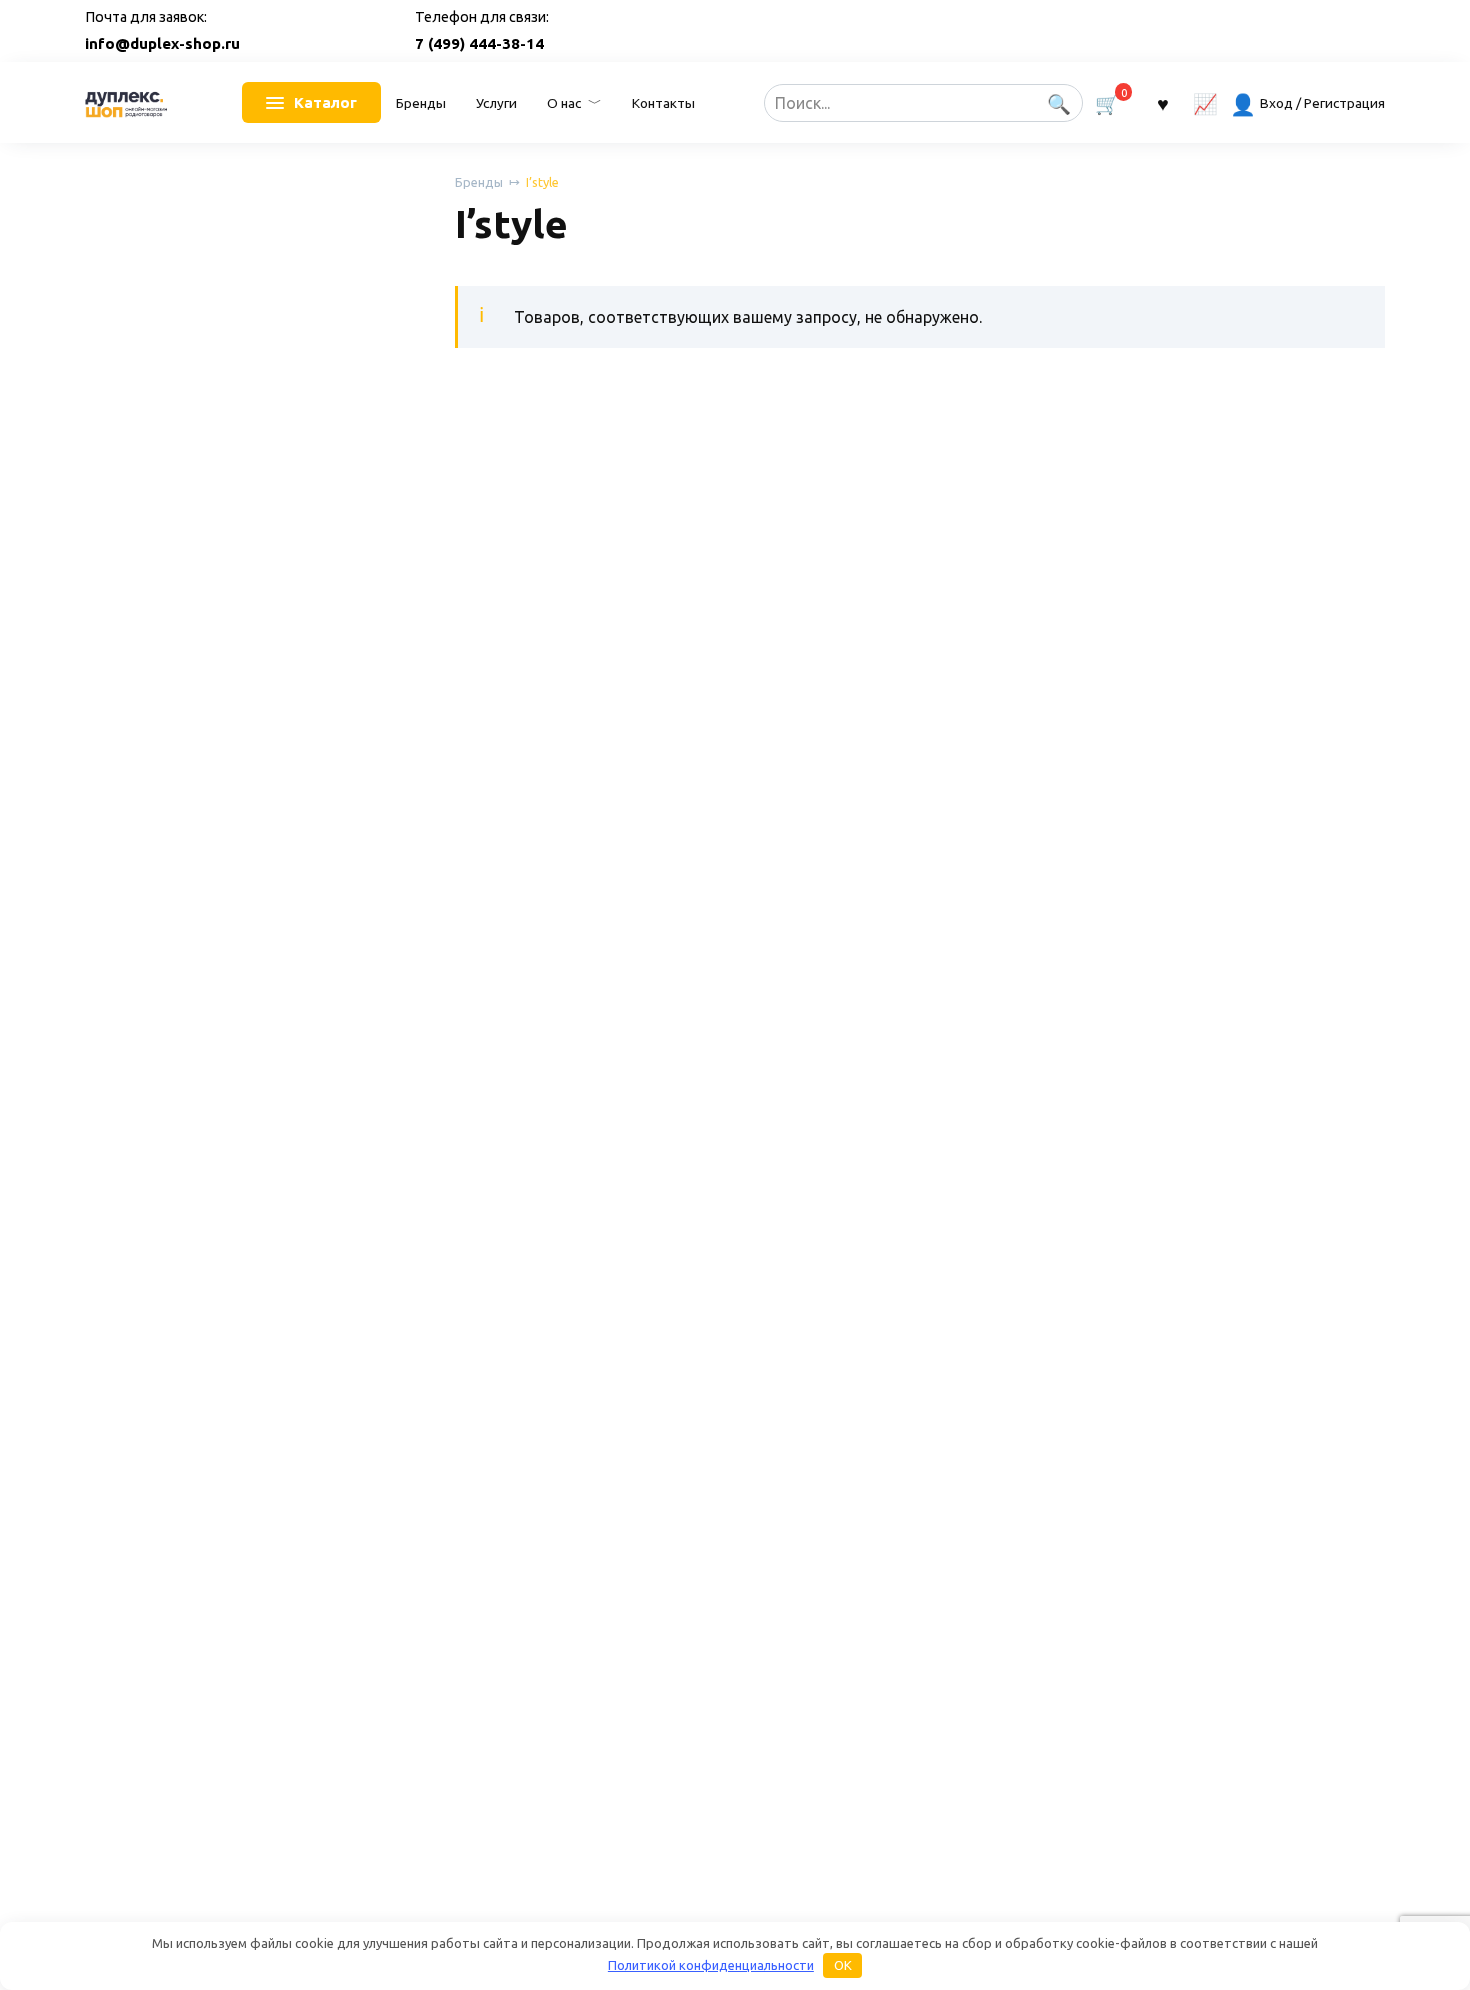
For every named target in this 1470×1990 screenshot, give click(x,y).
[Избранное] (1162, 102)
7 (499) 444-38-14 (479, 43)
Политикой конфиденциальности (711, 1965)
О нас (564, 103)
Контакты (663, 103)
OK (843, 1965)
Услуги (496, 103)
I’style (542, 182)
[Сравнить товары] (1205, 102)
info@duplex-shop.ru (162, 43)
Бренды (421, 103)
